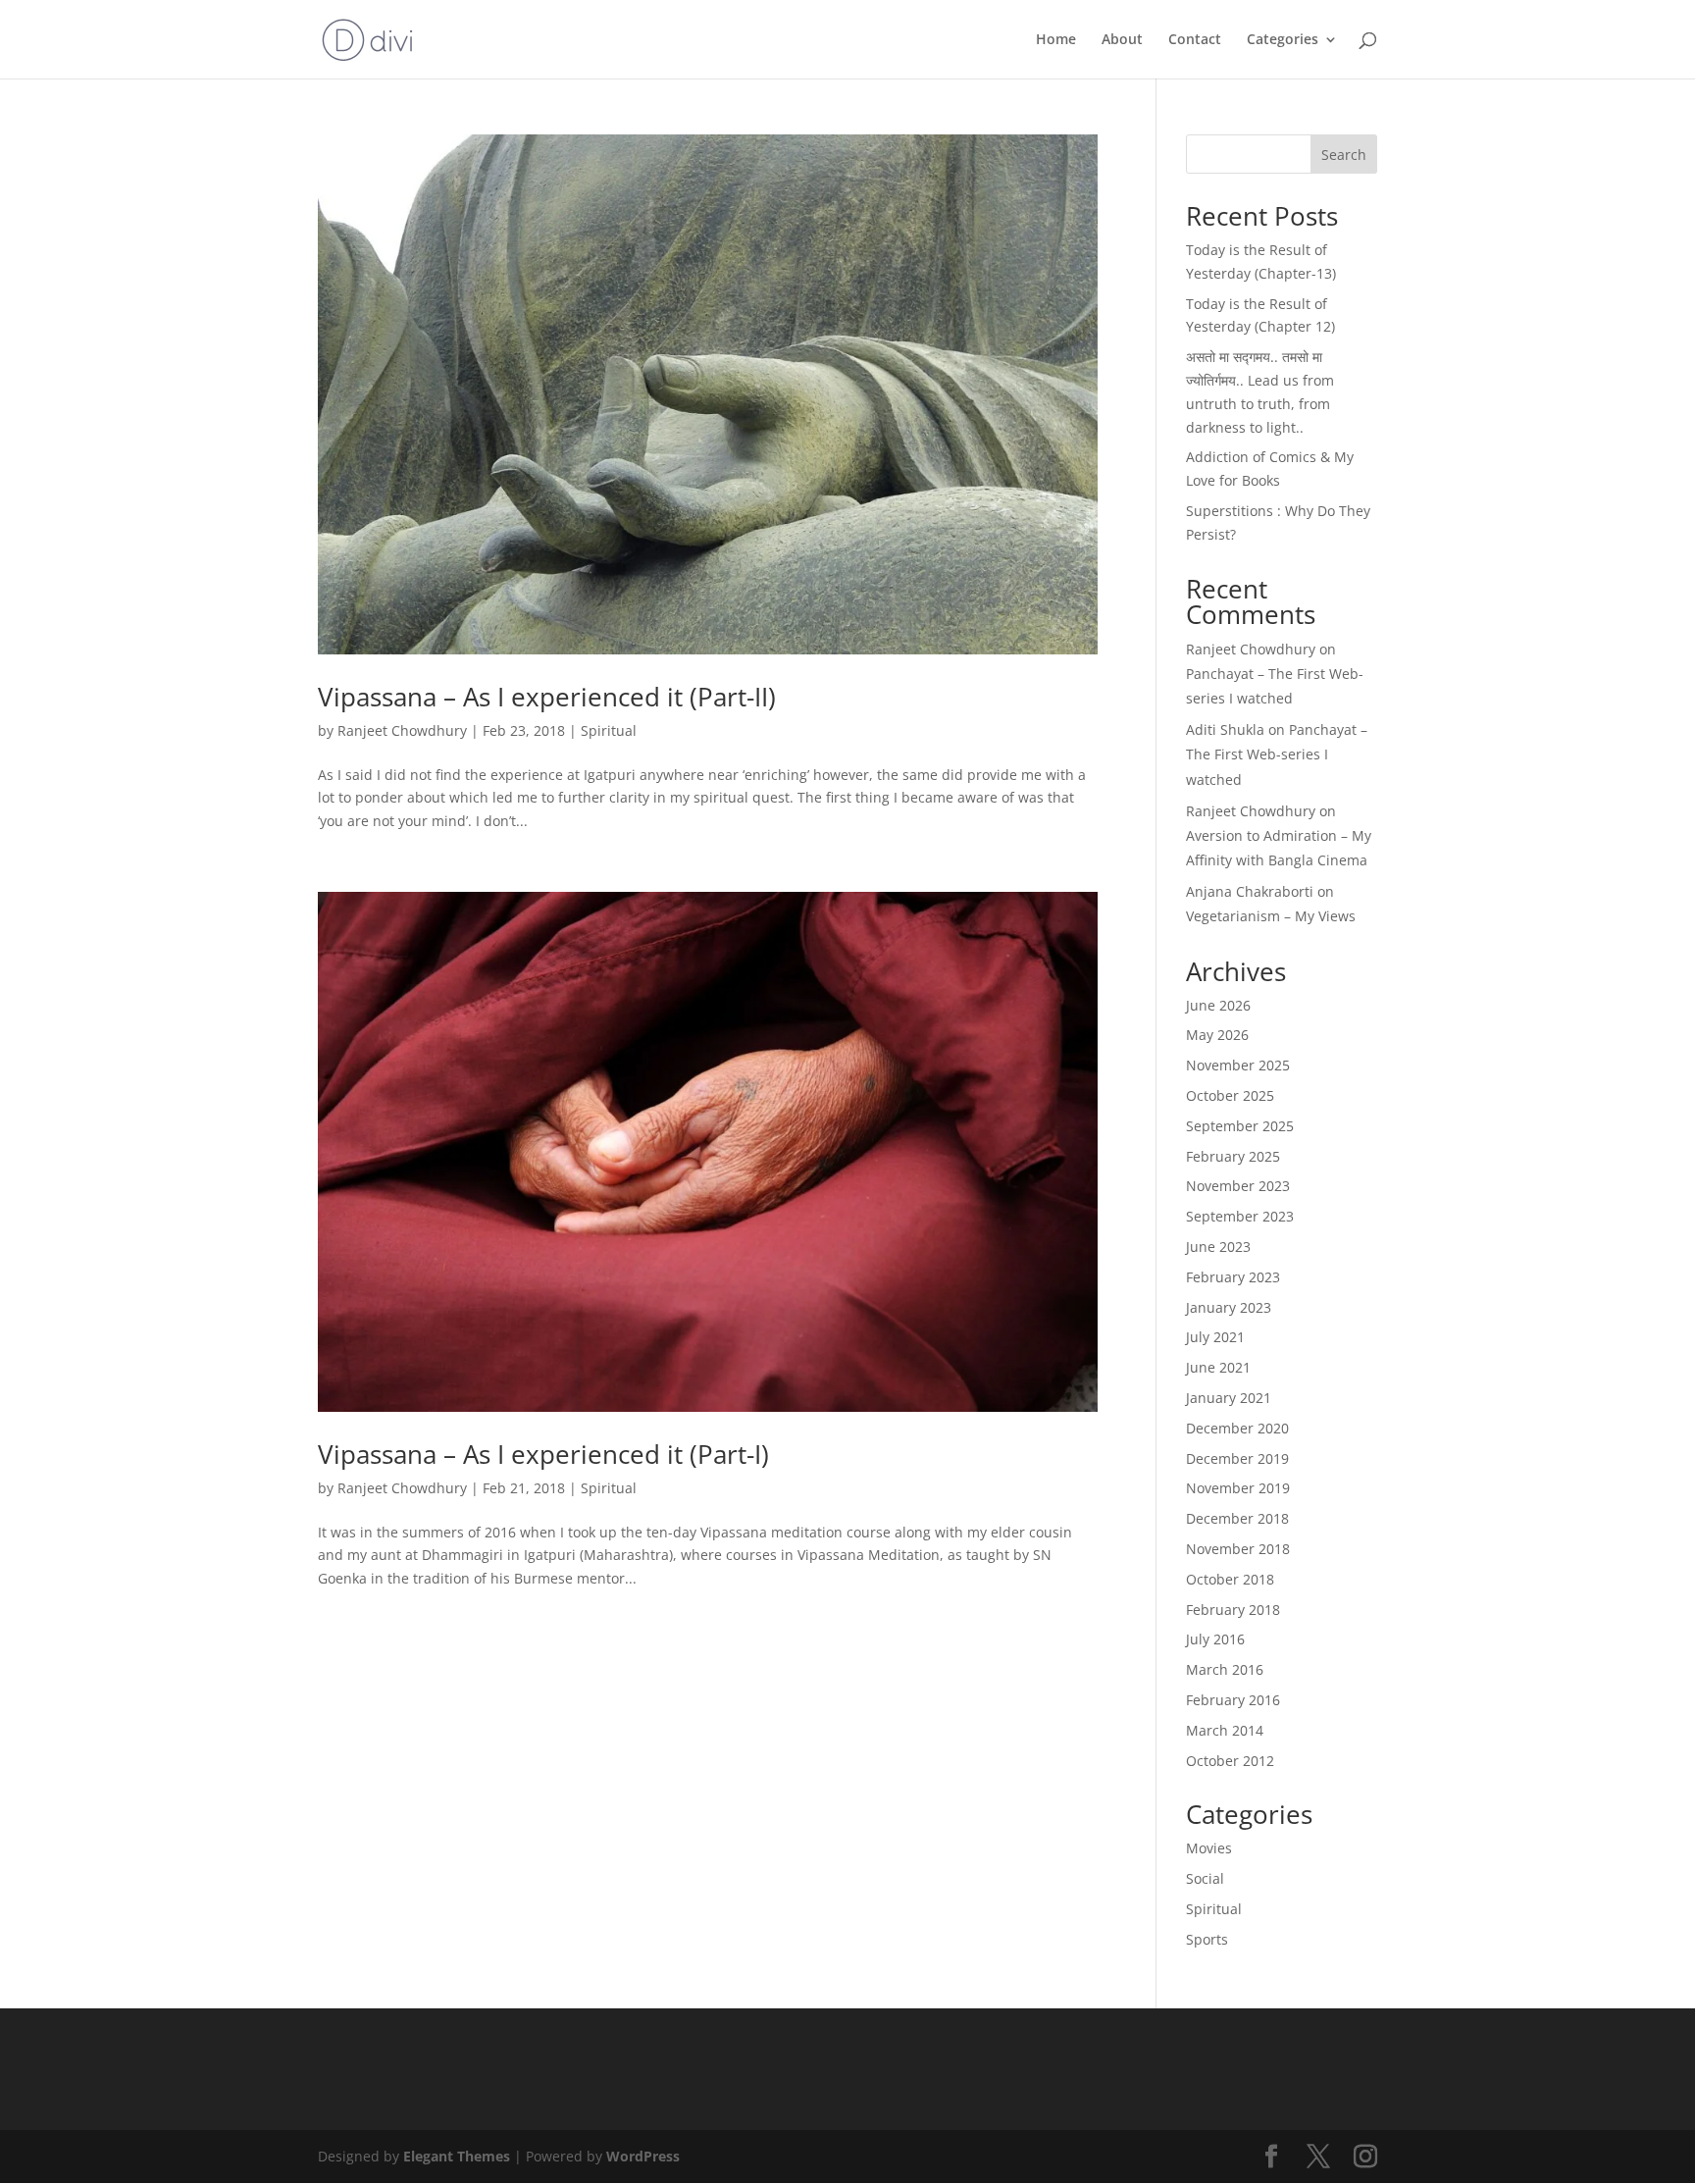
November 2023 (1238, 1186)
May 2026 (1217, 1035)
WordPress (643, 2156)
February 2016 (1233, 1700)
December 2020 (1237, 1428)
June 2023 (1218, 1247)
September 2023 (1240, 1216)
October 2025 (1230, 1095)
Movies (1209, 1848)
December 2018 (1237, 1518)
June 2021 (1218, 1367)
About (1122, 40)
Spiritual (609, 730)
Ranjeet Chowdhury (402, 730)
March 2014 (1225, 1730)
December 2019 (1237, 1458)
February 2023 (1233, 1277)
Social (1205, 1878)
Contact (1195, 40)
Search (1344, 155)
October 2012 (1230, 1761)
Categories (1283, 40)
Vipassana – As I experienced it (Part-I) (543, 1454)
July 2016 (1215, 1639)
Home (1056, 40)
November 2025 (1238, 1065)
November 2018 (1238, 1549)
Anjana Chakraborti (1250, 891)
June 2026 (1218, 1005)
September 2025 (1240, 1126)
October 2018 (1230, 1579)
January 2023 (1229, 1307)
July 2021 (1215, 1337)
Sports (1207, 1939)
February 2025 (1233, 1156)
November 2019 (1238, 1488)
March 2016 (1225, 1669)
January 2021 (1229, 1398)
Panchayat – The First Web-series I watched (1277, 754)
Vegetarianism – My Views (1271, 916)
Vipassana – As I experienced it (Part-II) (547, 697)
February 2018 (1233, 1610)
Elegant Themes (457, 2156)
